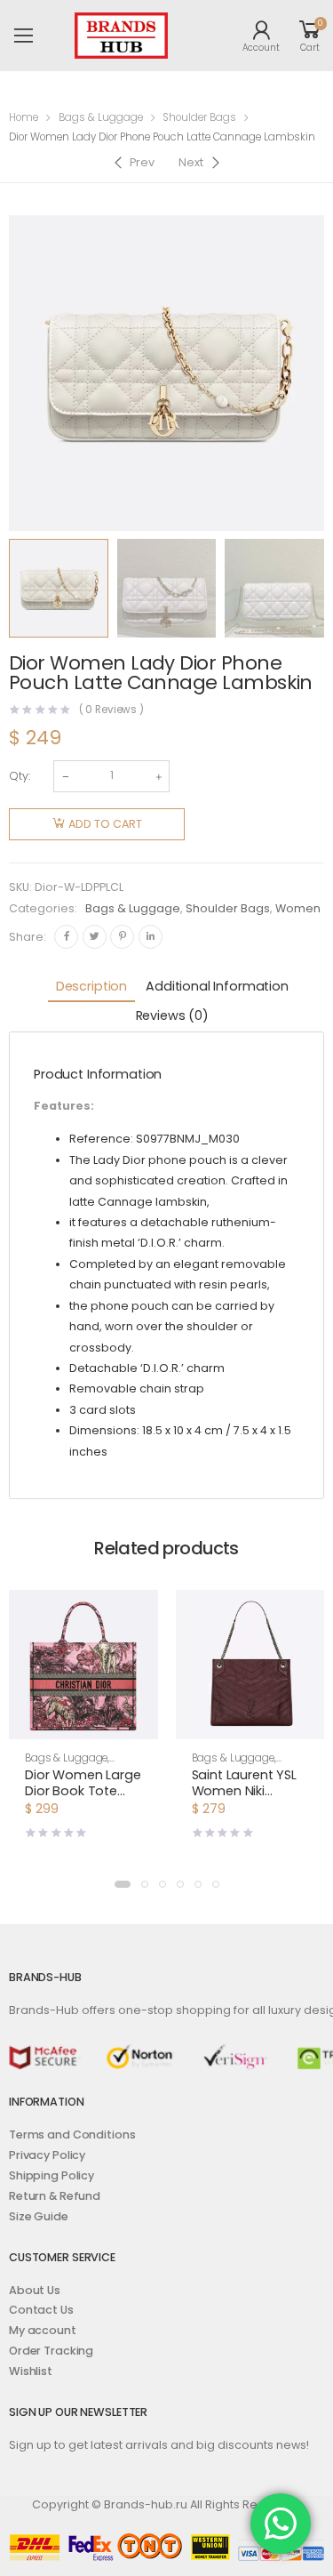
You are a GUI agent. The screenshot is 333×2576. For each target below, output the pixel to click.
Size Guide (39, 2216)
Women (298, 908)
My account (43, 2330)
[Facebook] (66, 937)
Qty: (20, 776)
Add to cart (105, 824)
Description (91, 986)
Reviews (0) (172, 1015)
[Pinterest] (122, 937)
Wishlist (31, 2371)
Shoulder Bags (199, 117)
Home (24, 117)
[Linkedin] (151, 937)
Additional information (217, 986)
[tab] (91, 987)
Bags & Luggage (101, 117)
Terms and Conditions (72, 2135)
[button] (83, 1723)
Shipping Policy (52, 2175)
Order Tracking (51, 2351)
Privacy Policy (47, 2155)
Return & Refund (55, 2196)
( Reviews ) (112, 710)
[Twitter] (95, 937)
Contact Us (41, 2310)
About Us (35, 2290)
